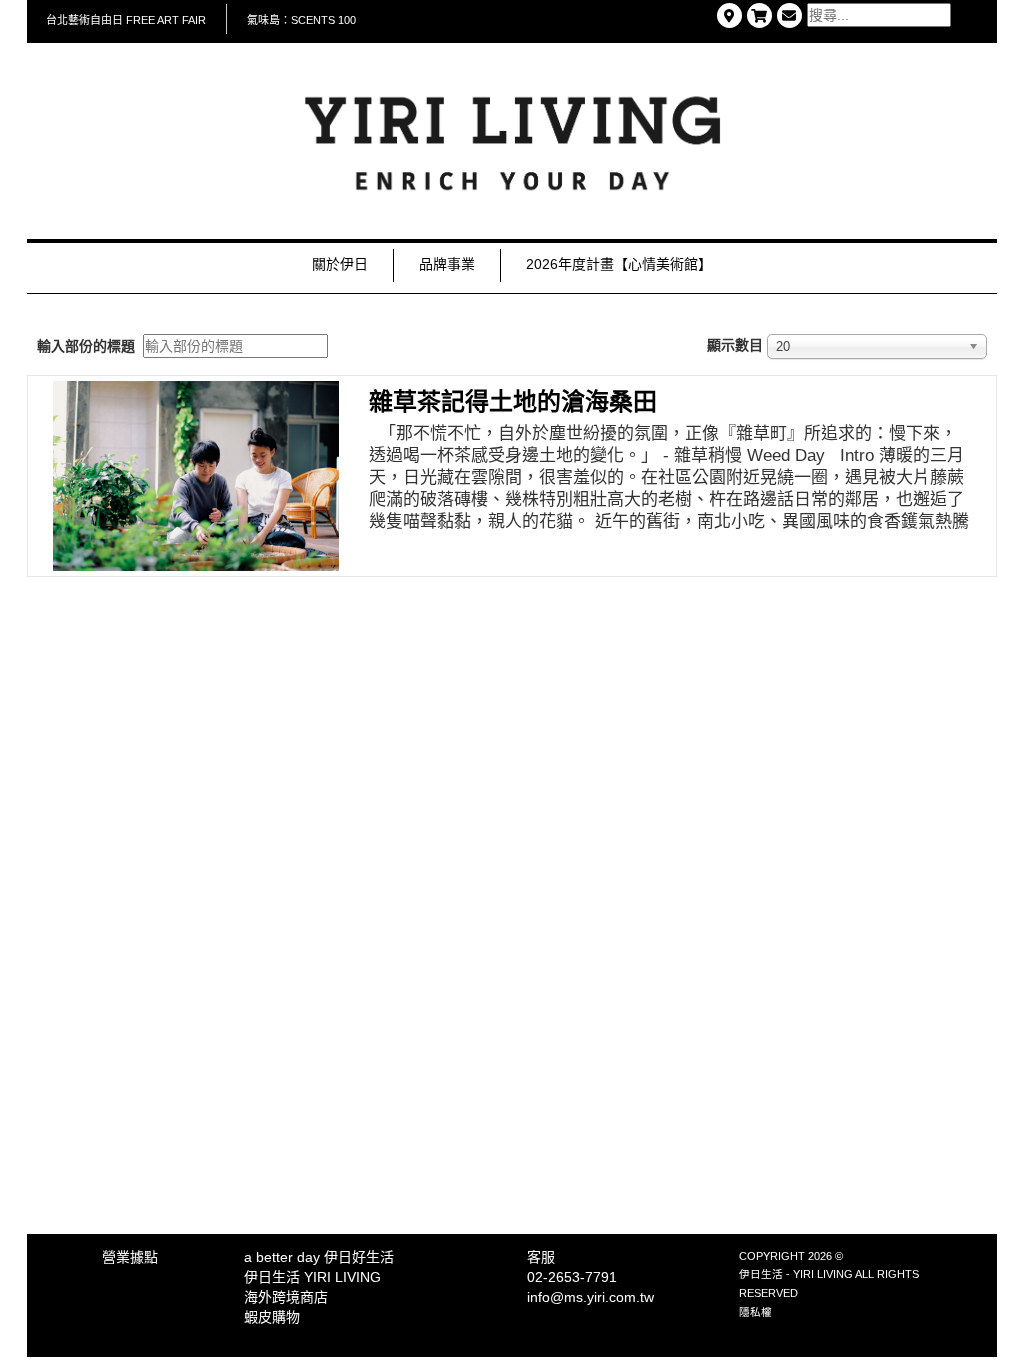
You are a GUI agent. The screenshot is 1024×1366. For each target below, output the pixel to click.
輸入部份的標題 (88, 346)
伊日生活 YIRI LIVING (312, 1277)
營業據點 (130, 1257)
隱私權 (755, 1312)
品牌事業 (447, 264)
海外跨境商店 (286, 1297)
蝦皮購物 (272, 1317)
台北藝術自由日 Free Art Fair (126, 20)
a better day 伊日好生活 (319, 1257)
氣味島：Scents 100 (301, 20)
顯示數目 (735, 345)
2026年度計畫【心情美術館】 (619, 264)
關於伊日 (340, 264)
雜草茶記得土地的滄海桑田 (513, 401)
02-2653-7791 (572, 1277)
